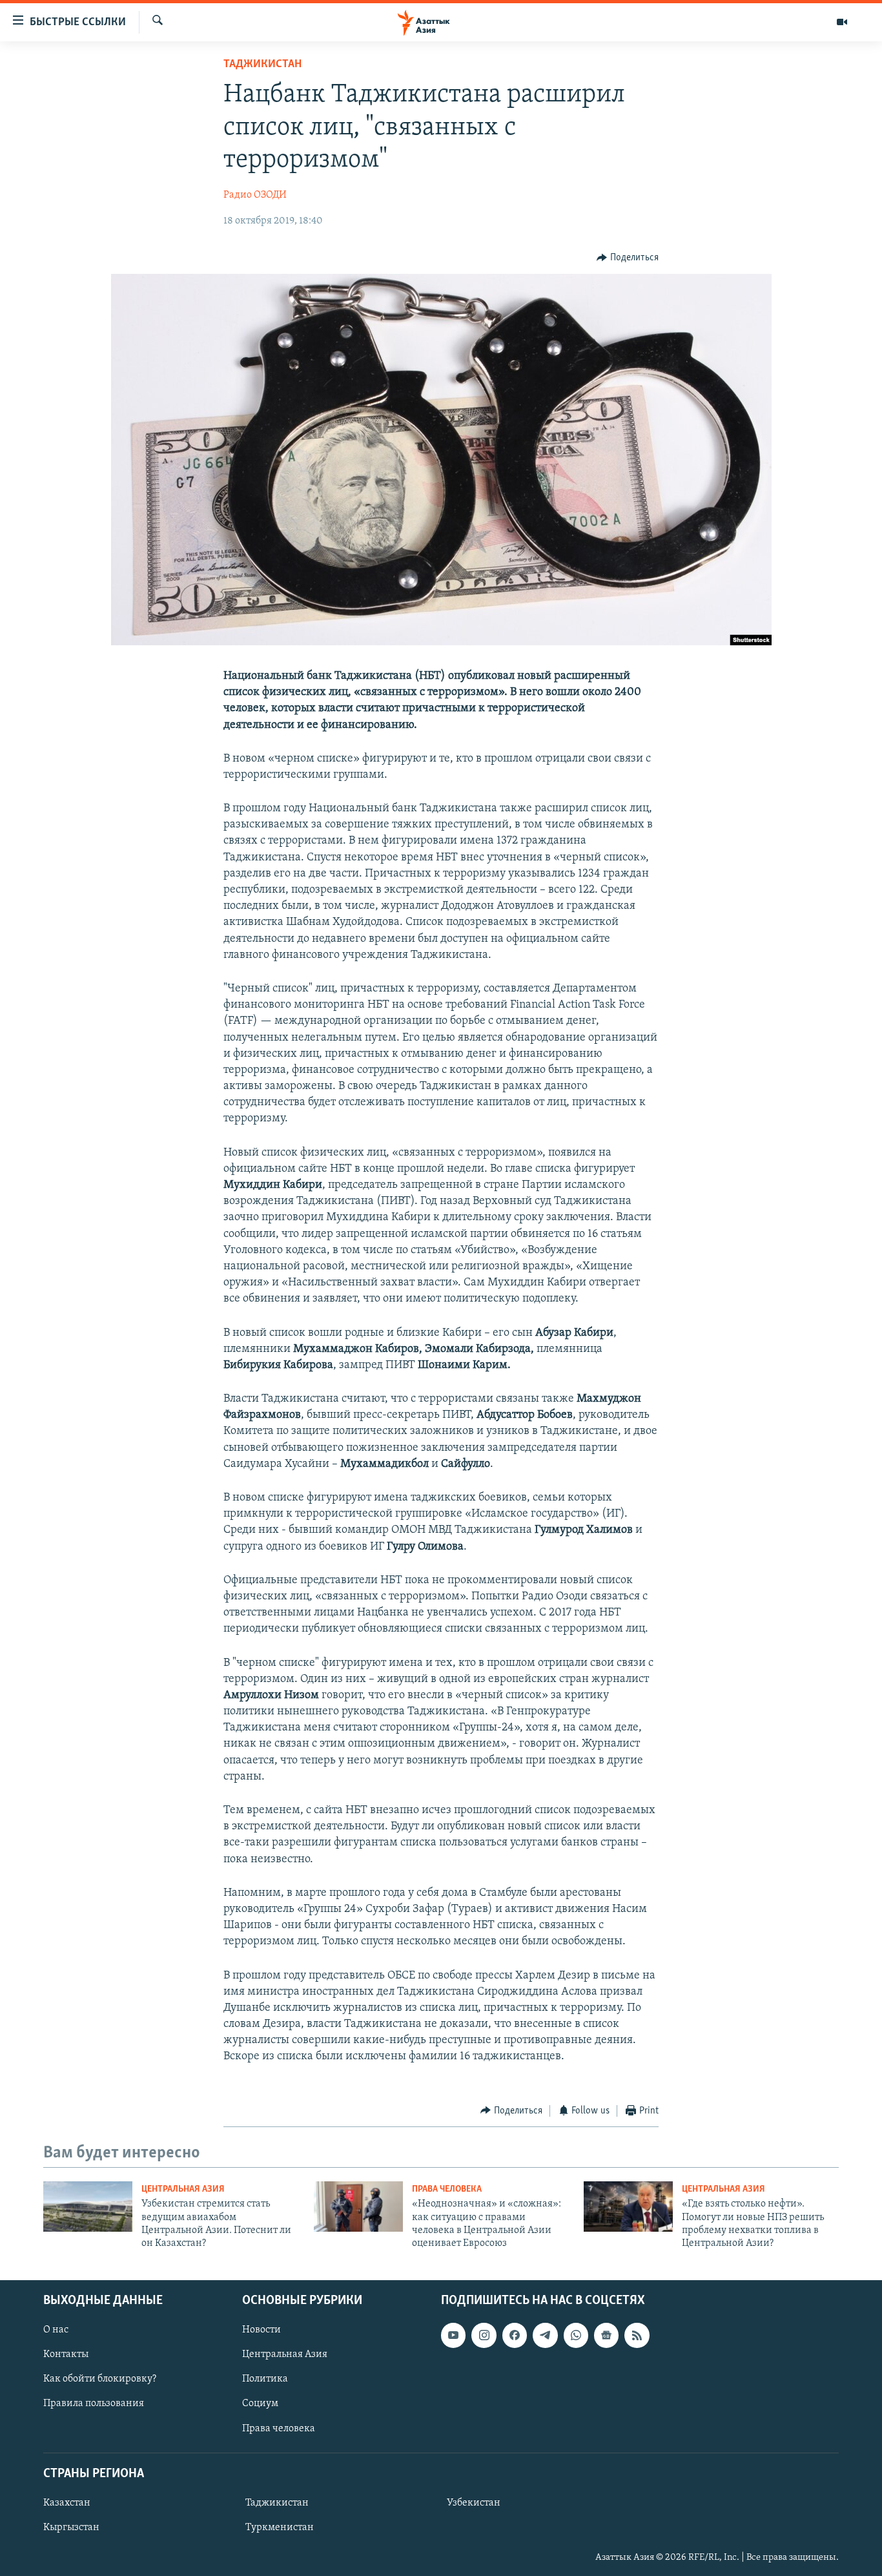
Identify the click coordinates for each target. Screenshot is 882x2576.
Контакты (66, 2354)
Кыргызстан (71, 2528)
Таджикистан (262, 65)
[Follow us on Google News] (606, 2335)
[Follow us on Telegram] (545, 2335)
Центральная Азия (183, 2189)
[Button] (628, 258)
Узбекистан (474, 2503)
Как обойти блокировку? (100, 2379)
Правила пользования (94, 2404)
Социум (260, 2404)
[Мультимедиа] (842, 22)
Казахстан (67, 2503)
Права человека (447, 2189)
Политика (265, 2379)
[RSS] (637, 2335)
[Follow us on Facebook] (515, 2335)
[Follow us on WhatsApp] (576, 2335)
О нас (56, 2330)
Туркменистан (280, 2528)
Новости (262, 2330)
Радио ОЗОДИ (255, 195)
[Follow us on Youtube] (453, 2335)
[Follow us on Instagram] (484, 2335)
